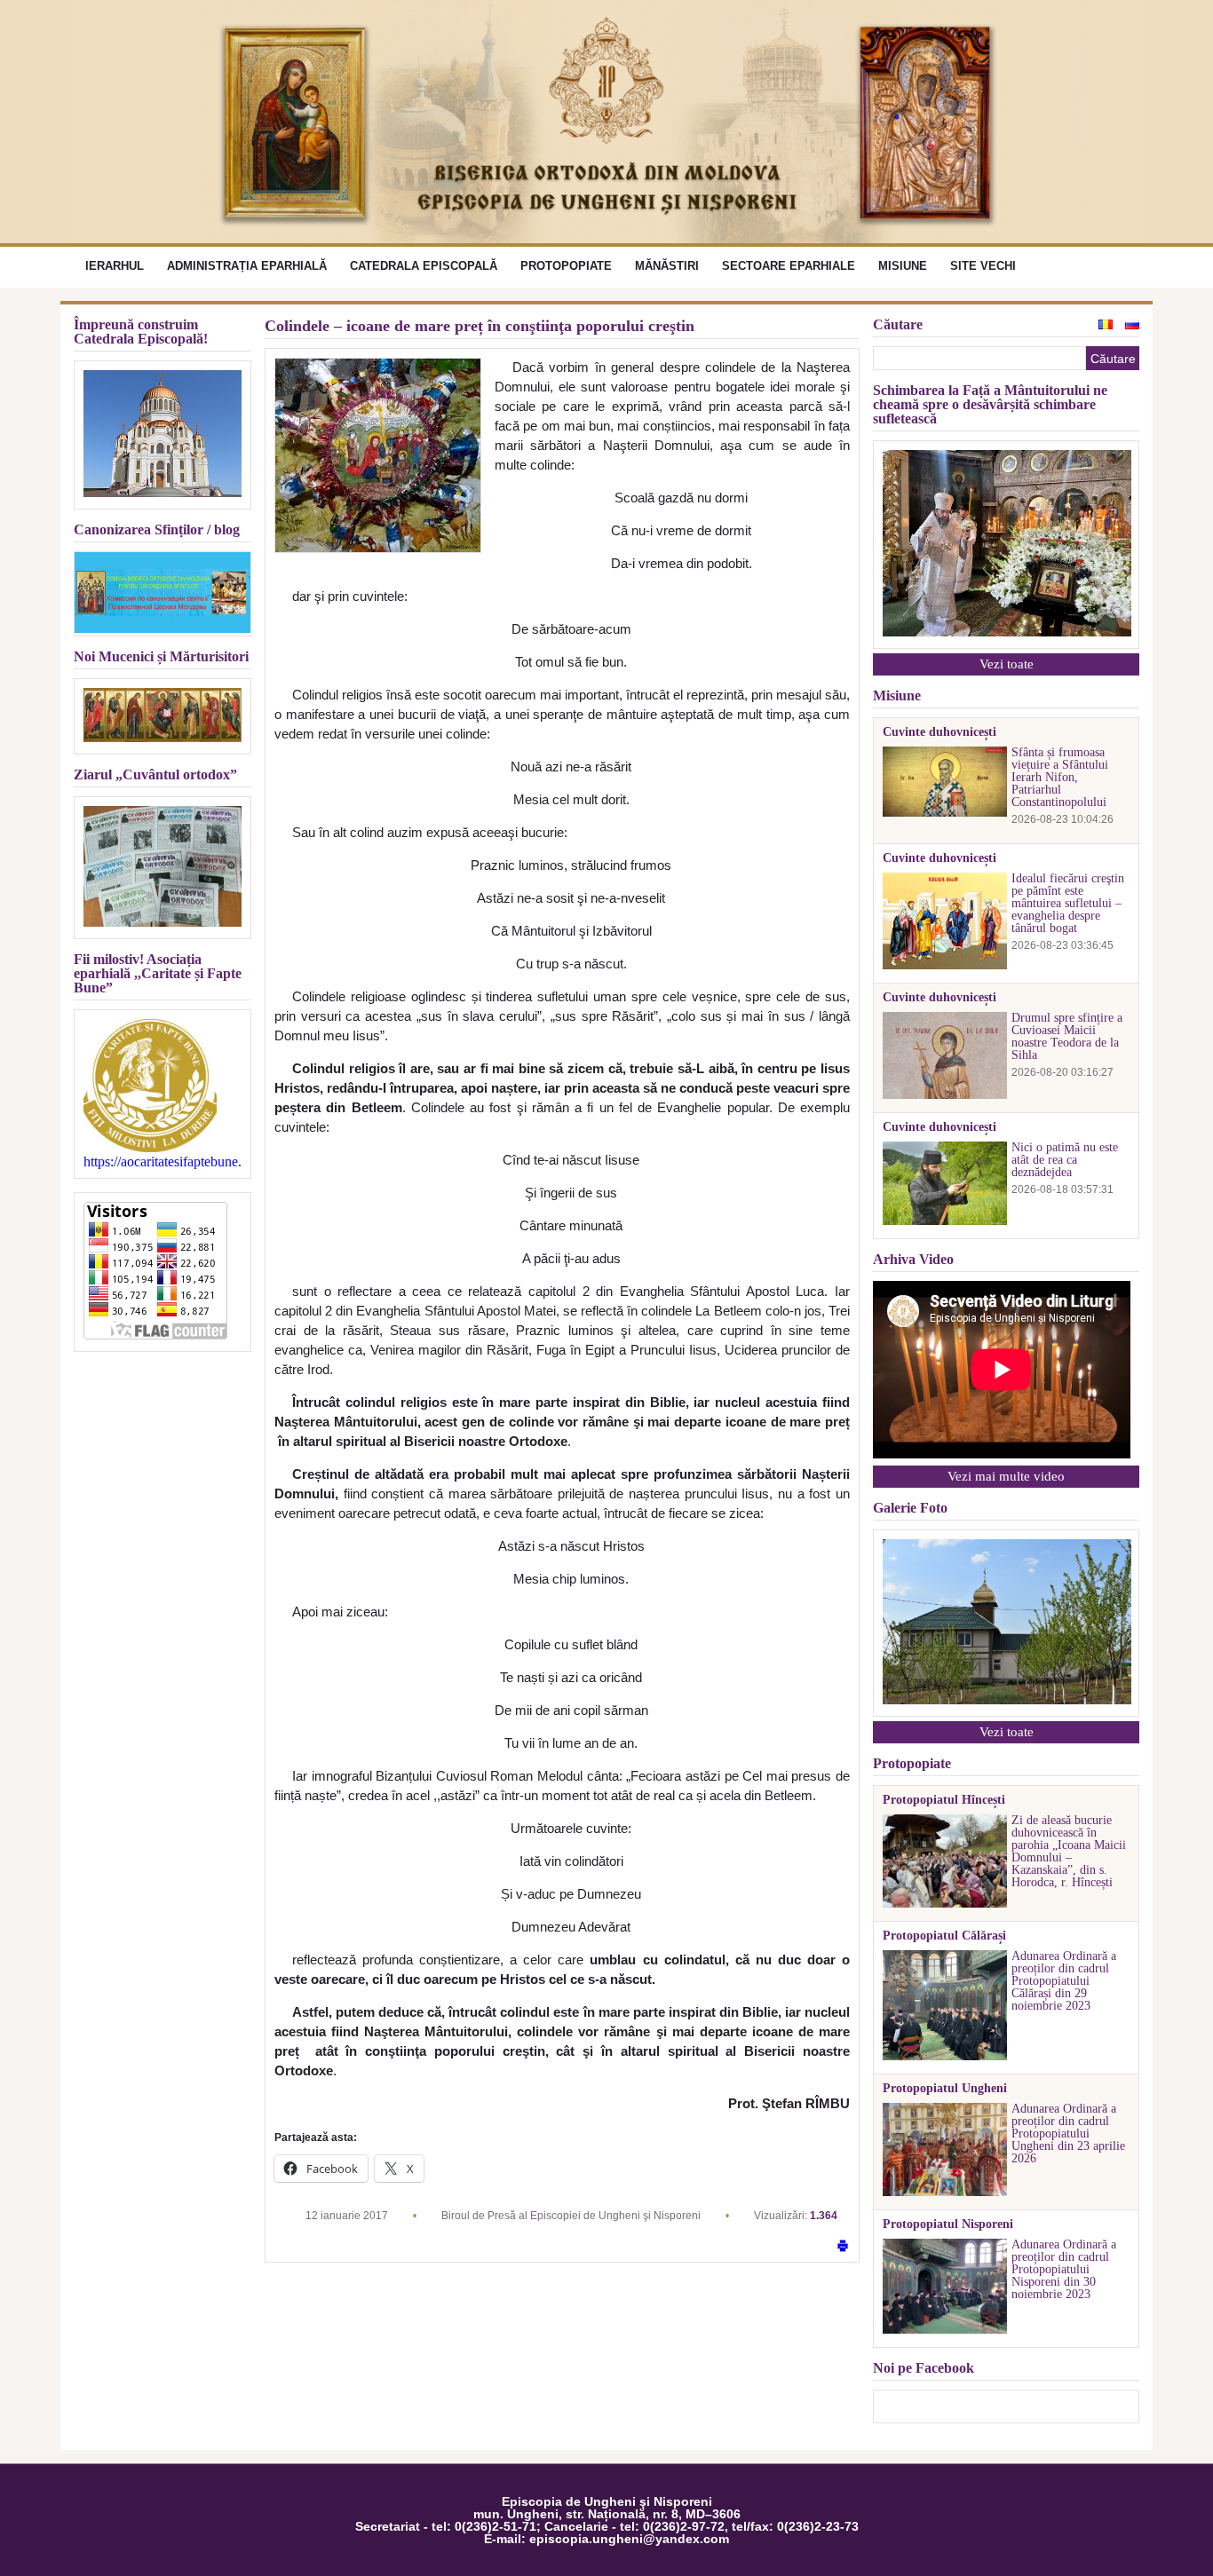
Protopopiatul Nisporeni (948, 2224)
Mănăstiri (667, 266)
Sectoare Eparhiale (789, 266)
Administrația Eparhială (247, 266)
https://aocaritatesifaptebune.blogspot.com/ (163, 1162)
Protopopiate (566, 266)
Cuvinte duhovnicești (939, 732)
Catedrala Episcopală (424, 266)
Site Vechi (983, 266)
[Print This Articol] (843, 2247)
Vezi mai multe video (1006, 1476)
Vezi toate (1007, 664)
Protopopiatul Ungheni (945, 2089)
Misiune (903, 266)
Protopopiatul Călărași (944, 1936)
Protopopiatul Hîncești (944, 1800)
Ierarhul (115, 266)
